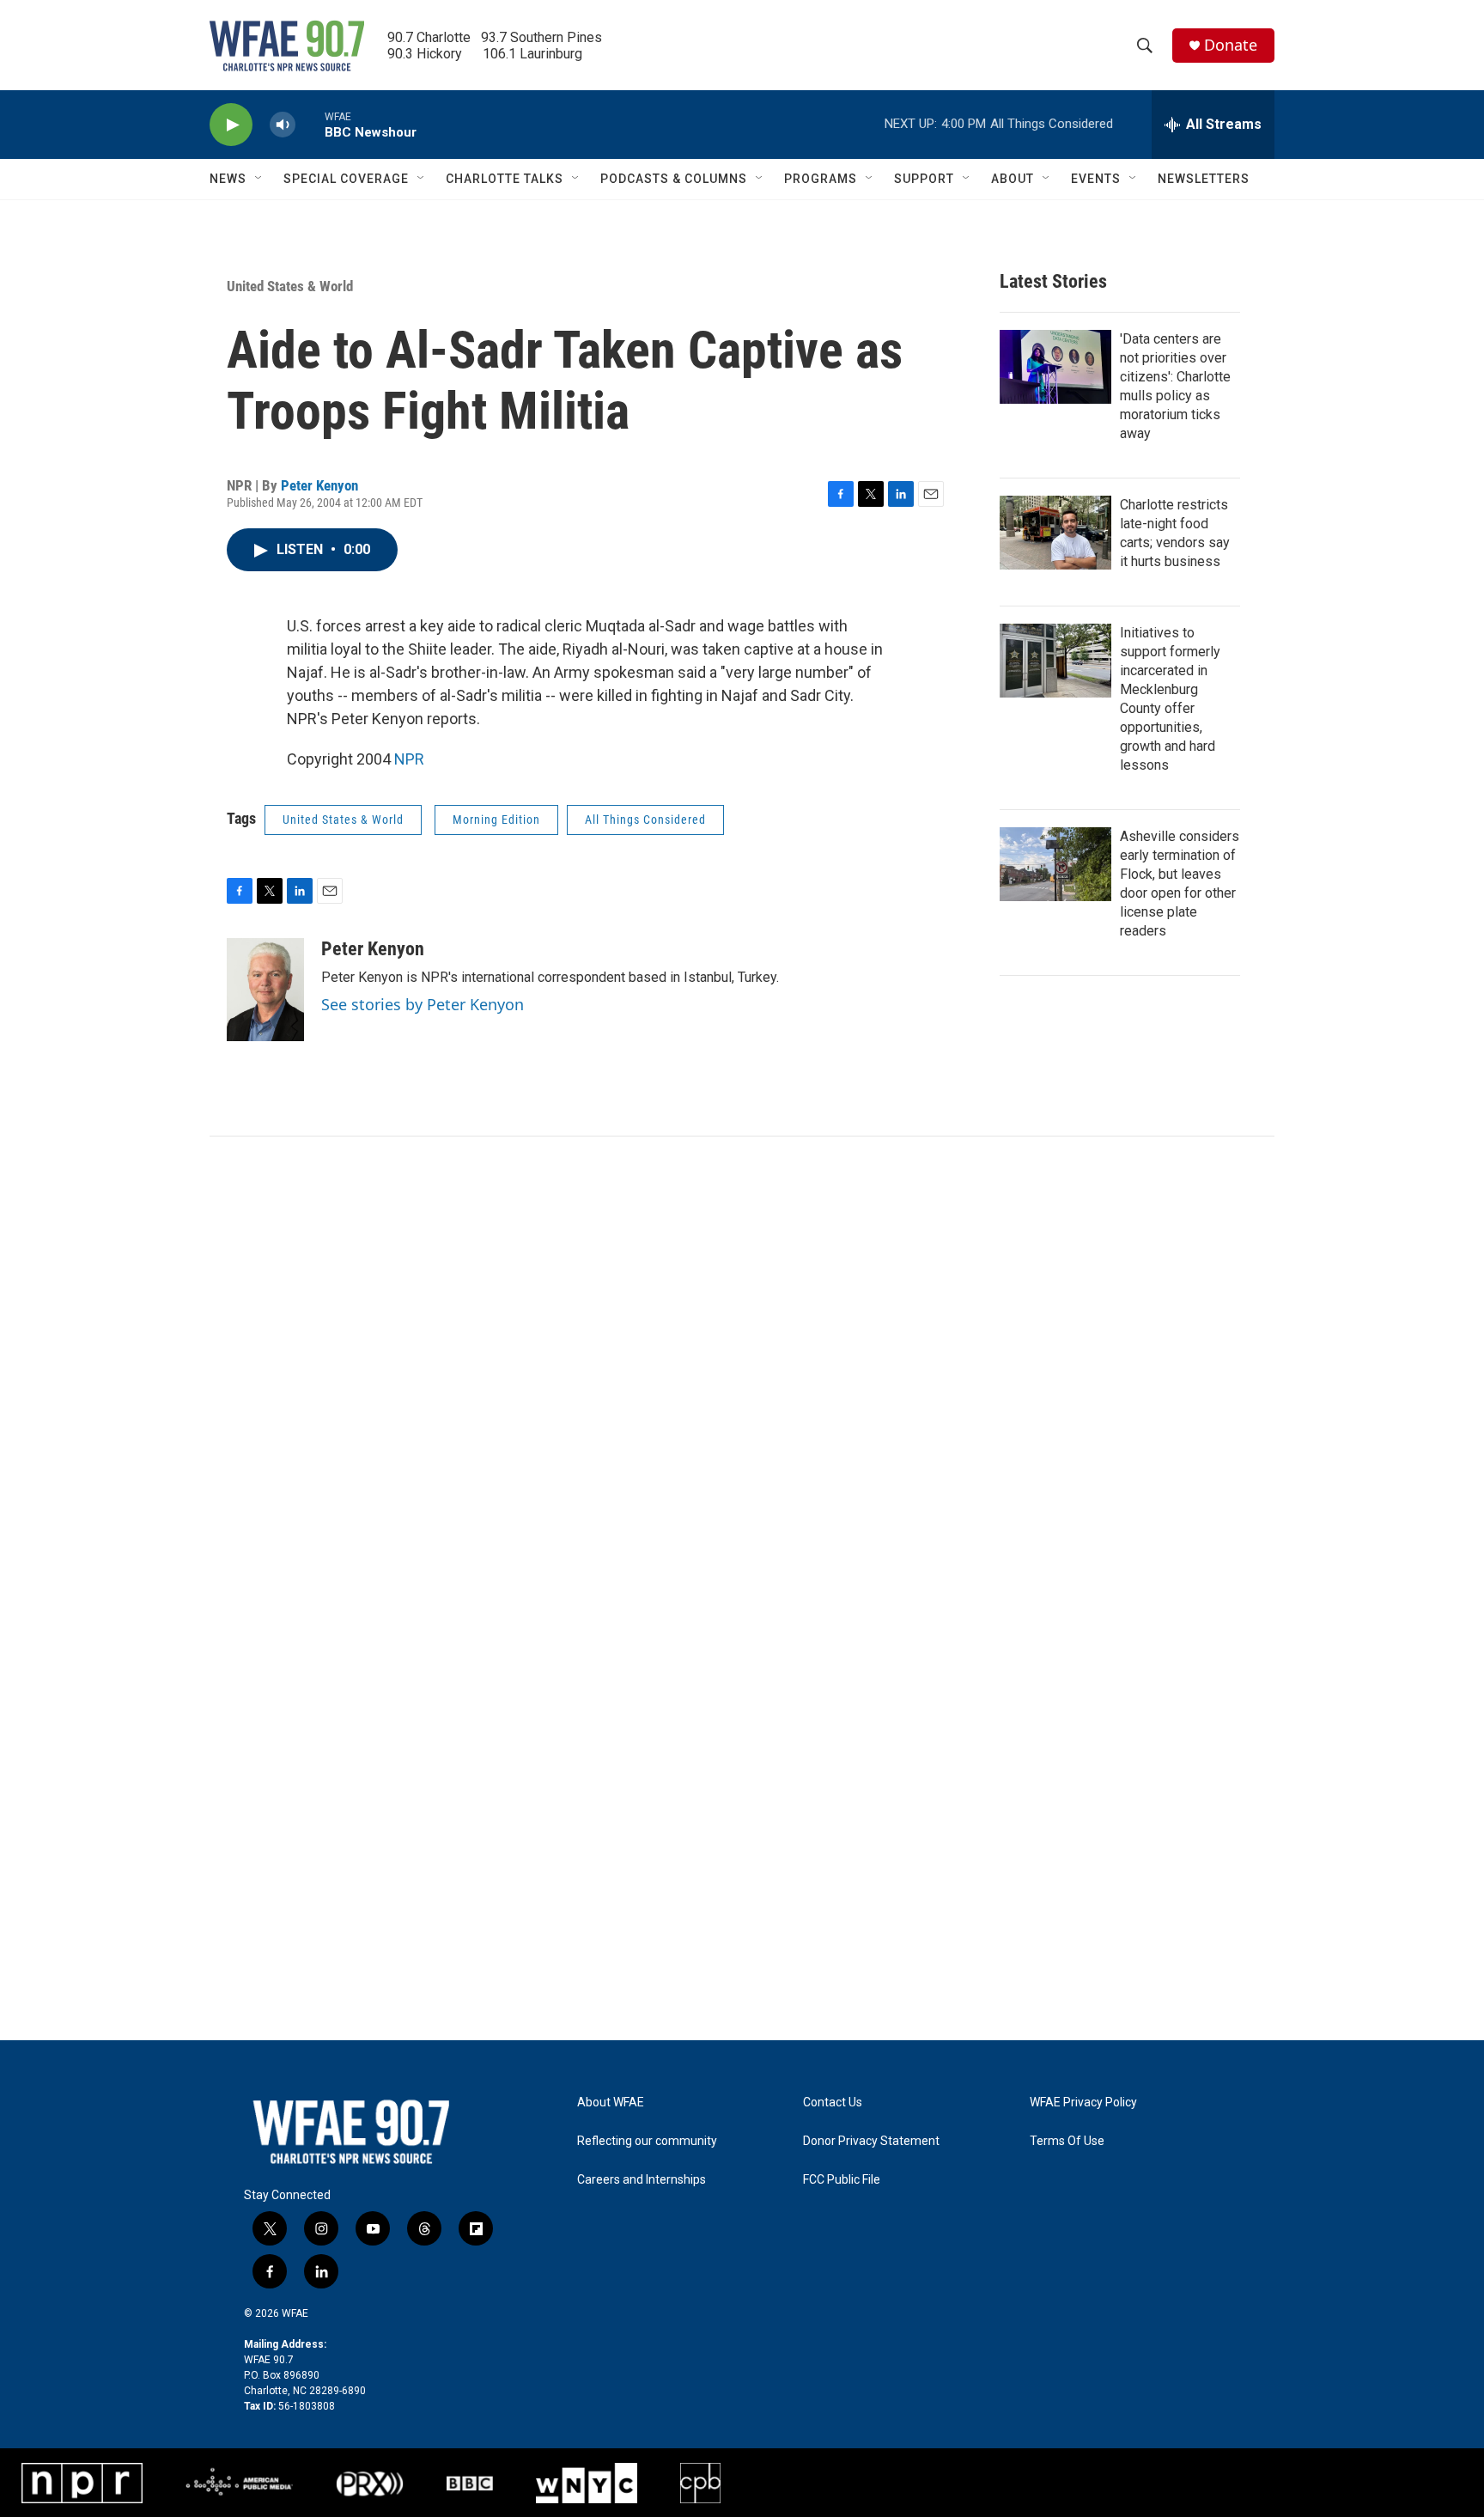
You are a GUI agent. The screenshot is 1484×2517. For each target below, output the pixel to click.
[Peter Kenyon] (265, 990)
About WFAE (611, 2103)
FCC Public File (842, 2180)
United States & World (290, 286)
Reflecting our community (647, 2141)
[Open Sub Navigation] (259, 179)
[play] (231, 125)
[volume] (283, 125)
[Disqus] (742, 1368)
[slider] (310, 124)
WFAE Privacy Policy (1083, 2103)
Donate (1231, 45)
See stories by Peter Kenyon (423, 1004)
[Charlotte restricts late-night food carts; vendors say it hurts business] (1055, 533)
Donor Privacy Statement (871, 2141)
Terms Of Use (1067, 2141)
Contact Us (833, 2103)
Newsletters (1204, 179)
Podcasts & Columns (674, 179)
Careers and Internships (642, 2180)
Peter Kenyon (319, 485)
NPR (409, 759)
